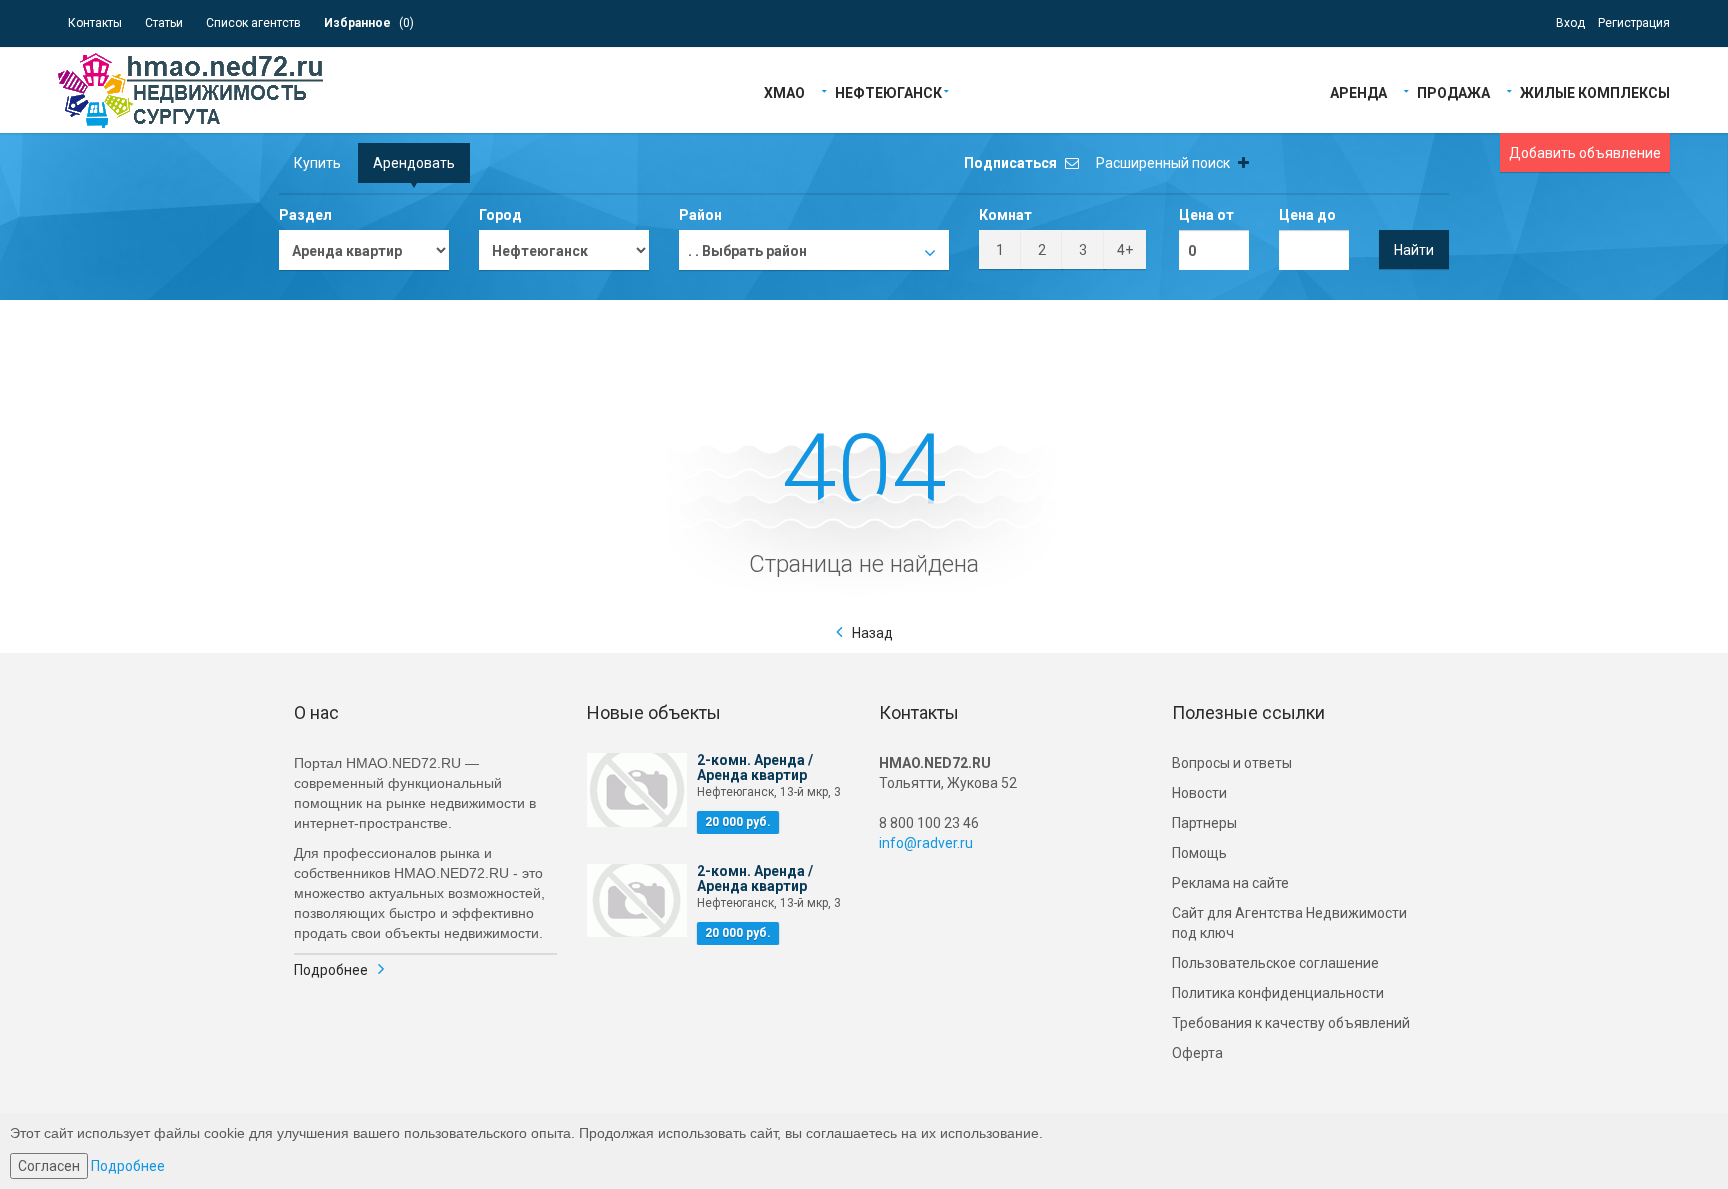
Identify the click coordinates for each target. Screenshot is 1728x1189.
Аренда (1358, 91)
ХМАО (784, 91)
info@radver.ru (926, 843)
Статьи (164, 23)
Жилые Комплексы (1595, 91)
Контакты (95, 23)
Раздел (305, 215)
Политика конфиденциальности (1278, 993)
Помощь (1199, 853)
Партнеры (1204, 823)
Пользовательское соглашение (1275, 963)
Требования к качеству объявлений (1291, 1023)
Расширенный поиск (1164, 163)
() (369, 23)
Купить (317, 163)
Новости (1199, 793)
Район (700, 215)
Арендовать (414, 163)
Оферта (1197, 1053)
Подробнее (331, 970)
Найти (1414, 250)
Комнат (1005, 215)
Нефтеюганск (888, 91)
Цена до (1307, 215)
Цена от (1206, 215)
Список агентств (253, 23)
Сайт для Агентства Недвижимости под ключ (1289, 923)
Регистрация (1634, 23)
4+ (1125, 250)
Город (500, 215)
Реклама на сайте (1230, 883)
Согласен (49, 1166)
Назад (872, 633)
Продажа (1453, 91)
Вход (1570, 23)
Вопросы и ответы (1232, 763)
